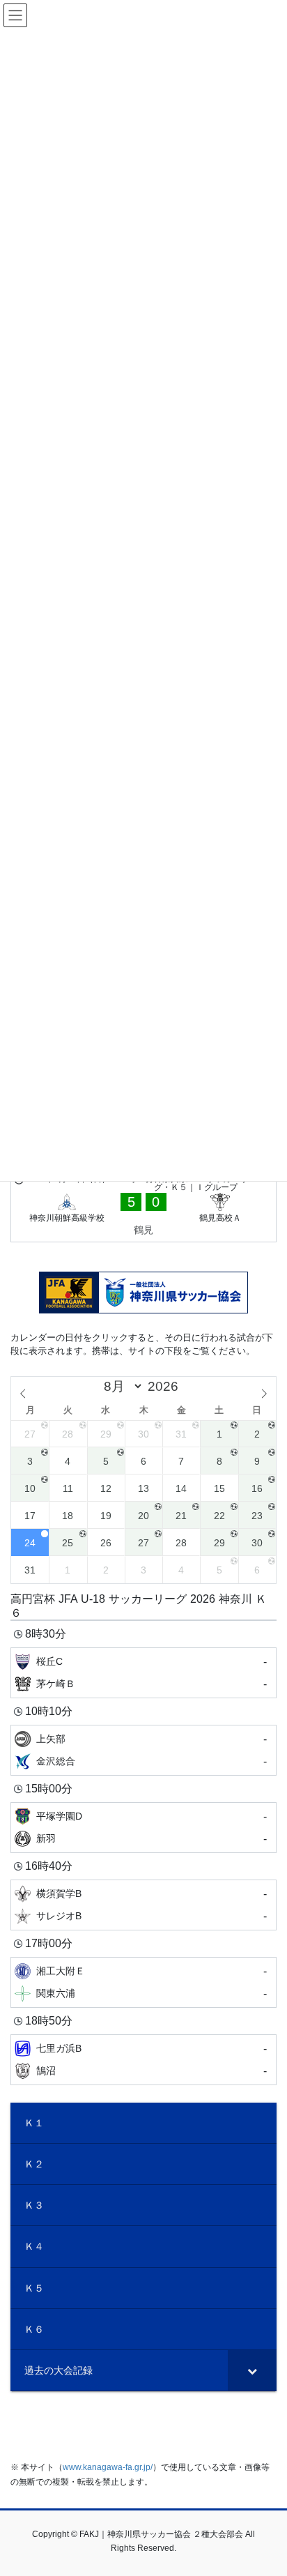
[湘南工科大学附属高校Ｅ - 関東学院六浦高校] (143, 1982)
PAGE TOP (266, 2486)
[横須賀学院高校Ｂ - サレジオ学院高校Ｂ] (143, 1905)
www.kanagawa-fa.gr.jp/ (108, 2467)
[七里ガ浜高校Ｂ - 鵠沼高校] (143, 2060)
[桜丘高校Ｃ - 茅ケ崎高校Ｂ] (143, 1673)
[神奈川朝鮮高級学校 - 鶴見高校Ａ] (143, 1207)
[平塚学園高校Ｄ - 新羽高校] (143, 1828)
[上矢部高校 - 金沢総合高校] (143, 1750)
